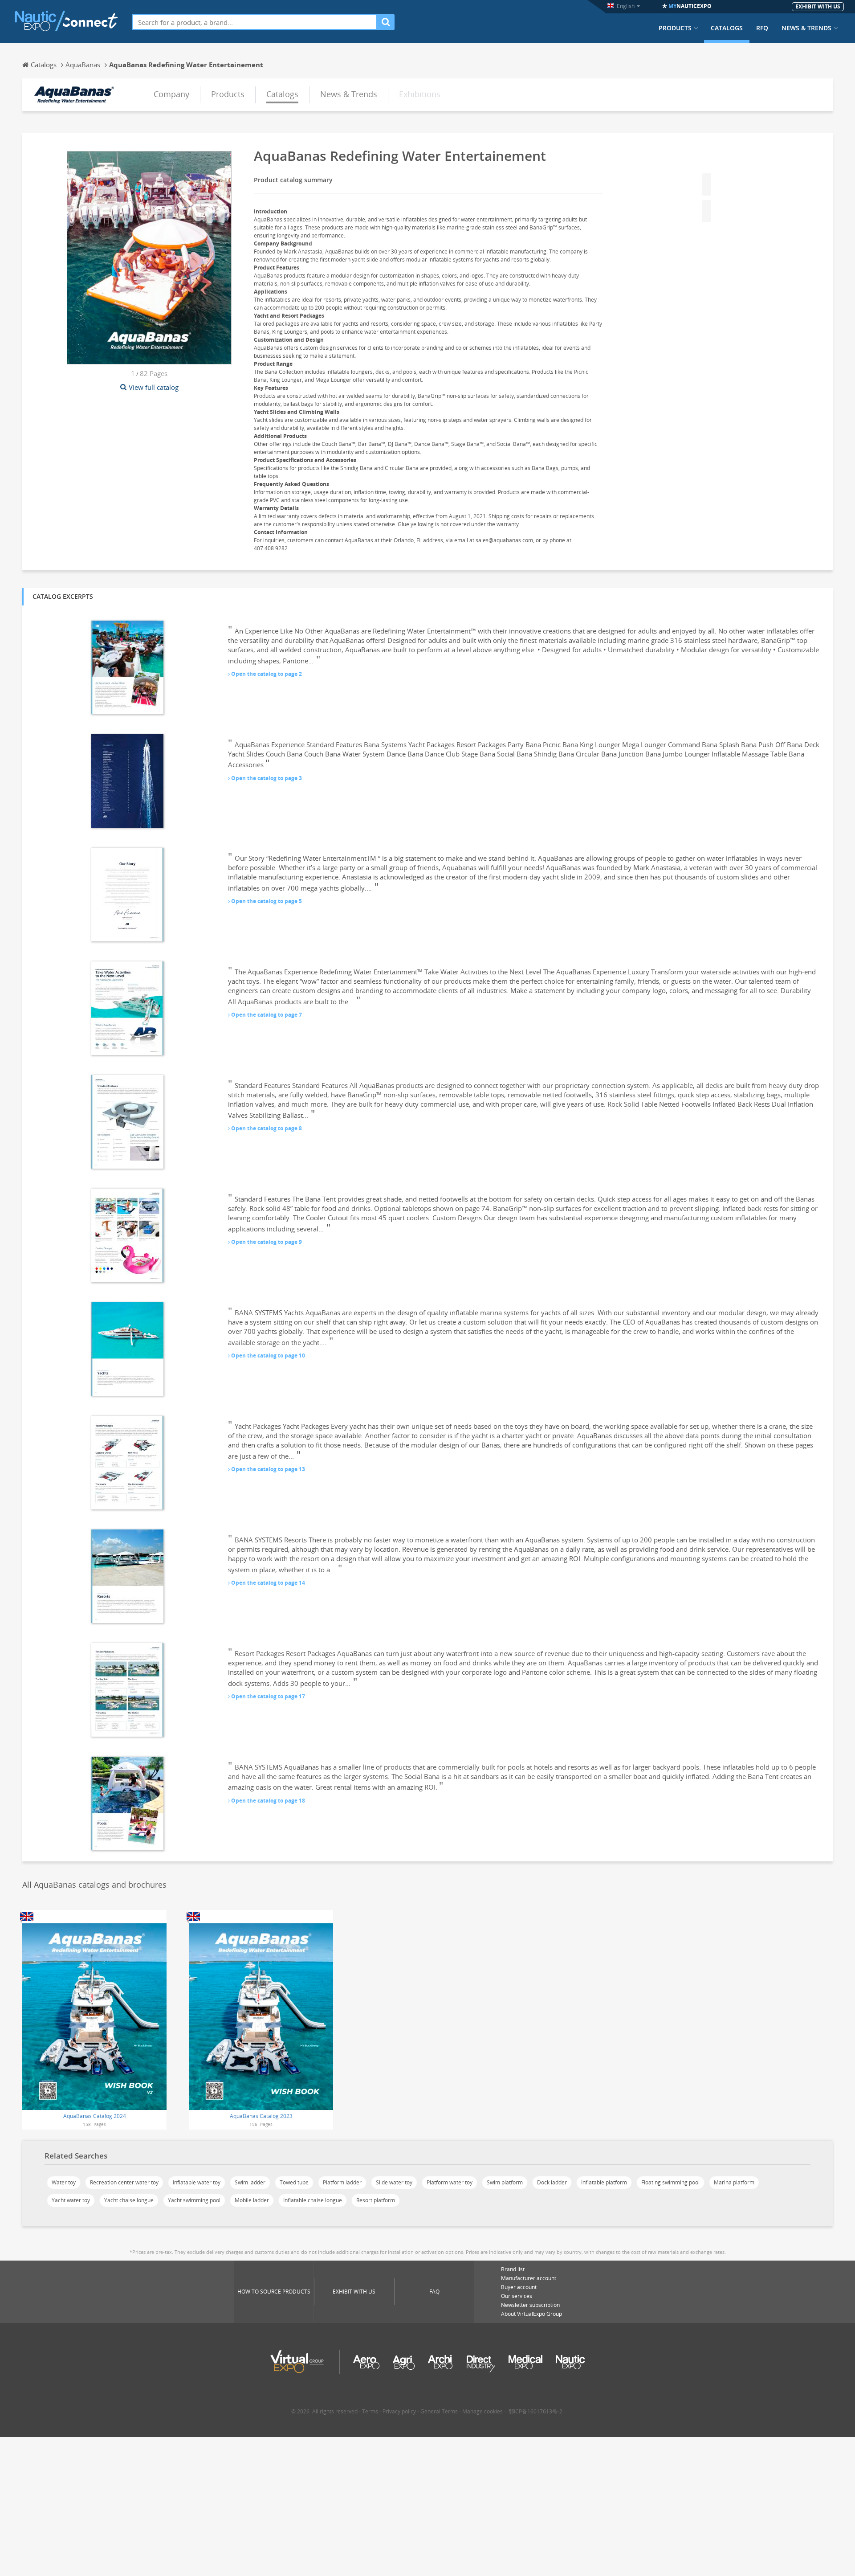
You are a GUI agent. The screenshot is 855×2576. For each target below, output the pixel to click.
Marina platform (734, 2182)
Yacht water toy (71, 2200)
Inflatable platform (604, 2182)
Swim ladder (250, 2182)
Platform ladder (342, 2182)
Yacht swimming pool (194, 2200)
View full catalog (154, 387)
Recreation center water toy (124, 2182)
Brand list (513, 2269)
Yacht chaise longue (129, 2200)
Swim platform (505, 2182)
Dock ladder (552, 2182)
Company (171, 94)
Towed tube (294, 2182)
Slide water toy (394, 2182)
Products (675, 28)
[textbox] (254, 22)
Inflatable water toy (197, 2182)
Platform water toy (450, 2182)
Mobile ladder (252, 2200)
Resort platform (376, 2200)
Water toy (64, 2182)
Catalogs (727, 28)
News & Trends (806, 28)
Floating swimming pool (670, 2182)
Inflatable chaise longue (313, 2200)
